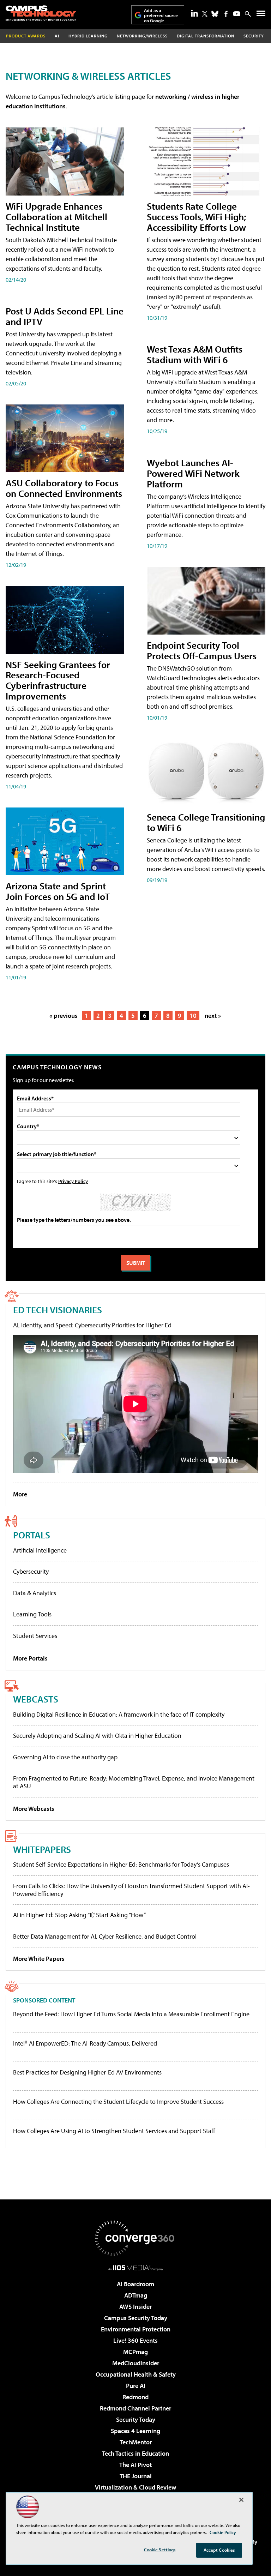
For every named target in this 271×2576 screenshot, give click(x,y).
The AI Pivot (135, 2465)
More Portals (30, 1658)
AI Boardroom (135, 2284)
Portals (32, 1535)
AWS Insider (135, 2307)
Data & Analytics (35, 1593)
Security (254, 36)
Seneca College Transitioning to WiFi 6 (206, 822)
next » (213, 1016)
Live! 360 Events (135, 2340)
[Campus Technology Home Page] (41, 13)
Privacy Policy (73, 1181)
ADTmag (136, 2295)
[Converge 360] (135, 2238)
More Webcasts (34, 1809)
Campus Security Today (136, 2318)
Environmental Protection (136, 2329)
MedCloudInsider (136, 2363)
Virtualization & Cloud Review (135, 2487)
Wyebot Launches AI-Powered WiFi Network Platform (193, 473)
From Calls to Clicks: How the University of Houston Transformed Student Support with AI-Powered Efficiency (131, 1890)
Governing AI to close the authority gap (65, 1757)
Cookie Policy (223, 2532)
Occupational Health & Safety (136, 2374)
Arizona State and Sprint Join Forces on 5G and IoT (58, 891)
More (20, 1494)
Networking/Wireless (142, 36)
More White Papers (39, 1959)
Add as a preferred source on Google (161, 15)
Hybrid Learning (88, 36)
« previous (64, 1016)
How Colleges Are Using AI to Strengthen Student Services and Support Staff (114, 2131)
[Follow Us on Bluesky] (215, 14)
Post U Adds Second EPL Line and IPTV (65, 316)
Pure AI (136, 2386)
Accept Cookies (219, 2550)
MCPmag (135, 2352)
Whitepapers (42, 1849)
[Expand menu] (261, 15)
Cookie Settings (160, 2550)
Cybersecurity (31, 1571)
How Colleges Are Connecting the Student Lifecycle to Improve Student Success (118, 2102)
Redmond (135, 2397)
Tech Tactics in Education (135, 2453)
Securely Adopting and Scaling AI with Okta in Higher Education (97, 1736)
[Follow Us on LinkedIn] (194, 13)
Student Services (35, 1636)
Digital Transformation (206, 36)
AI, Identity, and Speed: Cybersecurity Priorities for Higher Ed (92, 1325)
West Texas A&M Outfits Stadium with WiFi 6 (195, 354)
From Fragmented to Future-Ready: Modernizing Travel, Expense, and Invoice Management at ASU (134, 1782)
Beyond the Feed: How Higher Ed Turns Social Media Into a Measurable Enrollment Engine (131, 2014)
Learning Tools (32, 1614)
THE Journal (136, 2476)
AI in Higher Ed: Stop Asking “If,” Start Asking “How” (79, 1915)
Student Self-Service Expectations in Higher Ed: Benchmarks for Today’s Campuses (121, 1864)
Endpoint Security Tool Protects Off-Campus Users (202, 650)
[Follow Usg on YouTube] (237, 14)
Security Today (136, 2419)
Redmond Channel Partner (135, 2408)
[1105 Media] (136, 2268)
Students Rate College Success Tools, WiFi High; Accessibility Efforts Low (196, 217)
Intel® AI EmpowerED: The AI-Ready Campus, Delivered (85, 2043)
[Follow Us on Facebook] (226, 14)
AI (57, 36)
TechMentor (136, 2442)
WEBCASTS (36, 1699)
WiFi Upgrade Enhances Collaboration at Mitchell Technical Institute (56, 217)
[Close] (241, 2500)
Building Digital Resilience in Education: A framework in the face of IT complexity (119, 1714)
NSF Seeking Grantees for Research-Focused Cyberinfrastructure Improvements (58, 680)
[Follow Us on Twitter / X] (205, 14)
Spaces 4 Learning (135, 2431)
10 (193, 1016)
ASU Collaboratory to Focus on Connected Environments (64, 488)
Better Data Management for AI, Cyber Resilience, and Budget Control (105, 1936)
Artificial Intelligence (40, 1550)
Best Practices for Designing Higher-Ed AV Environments (87, 2072)
